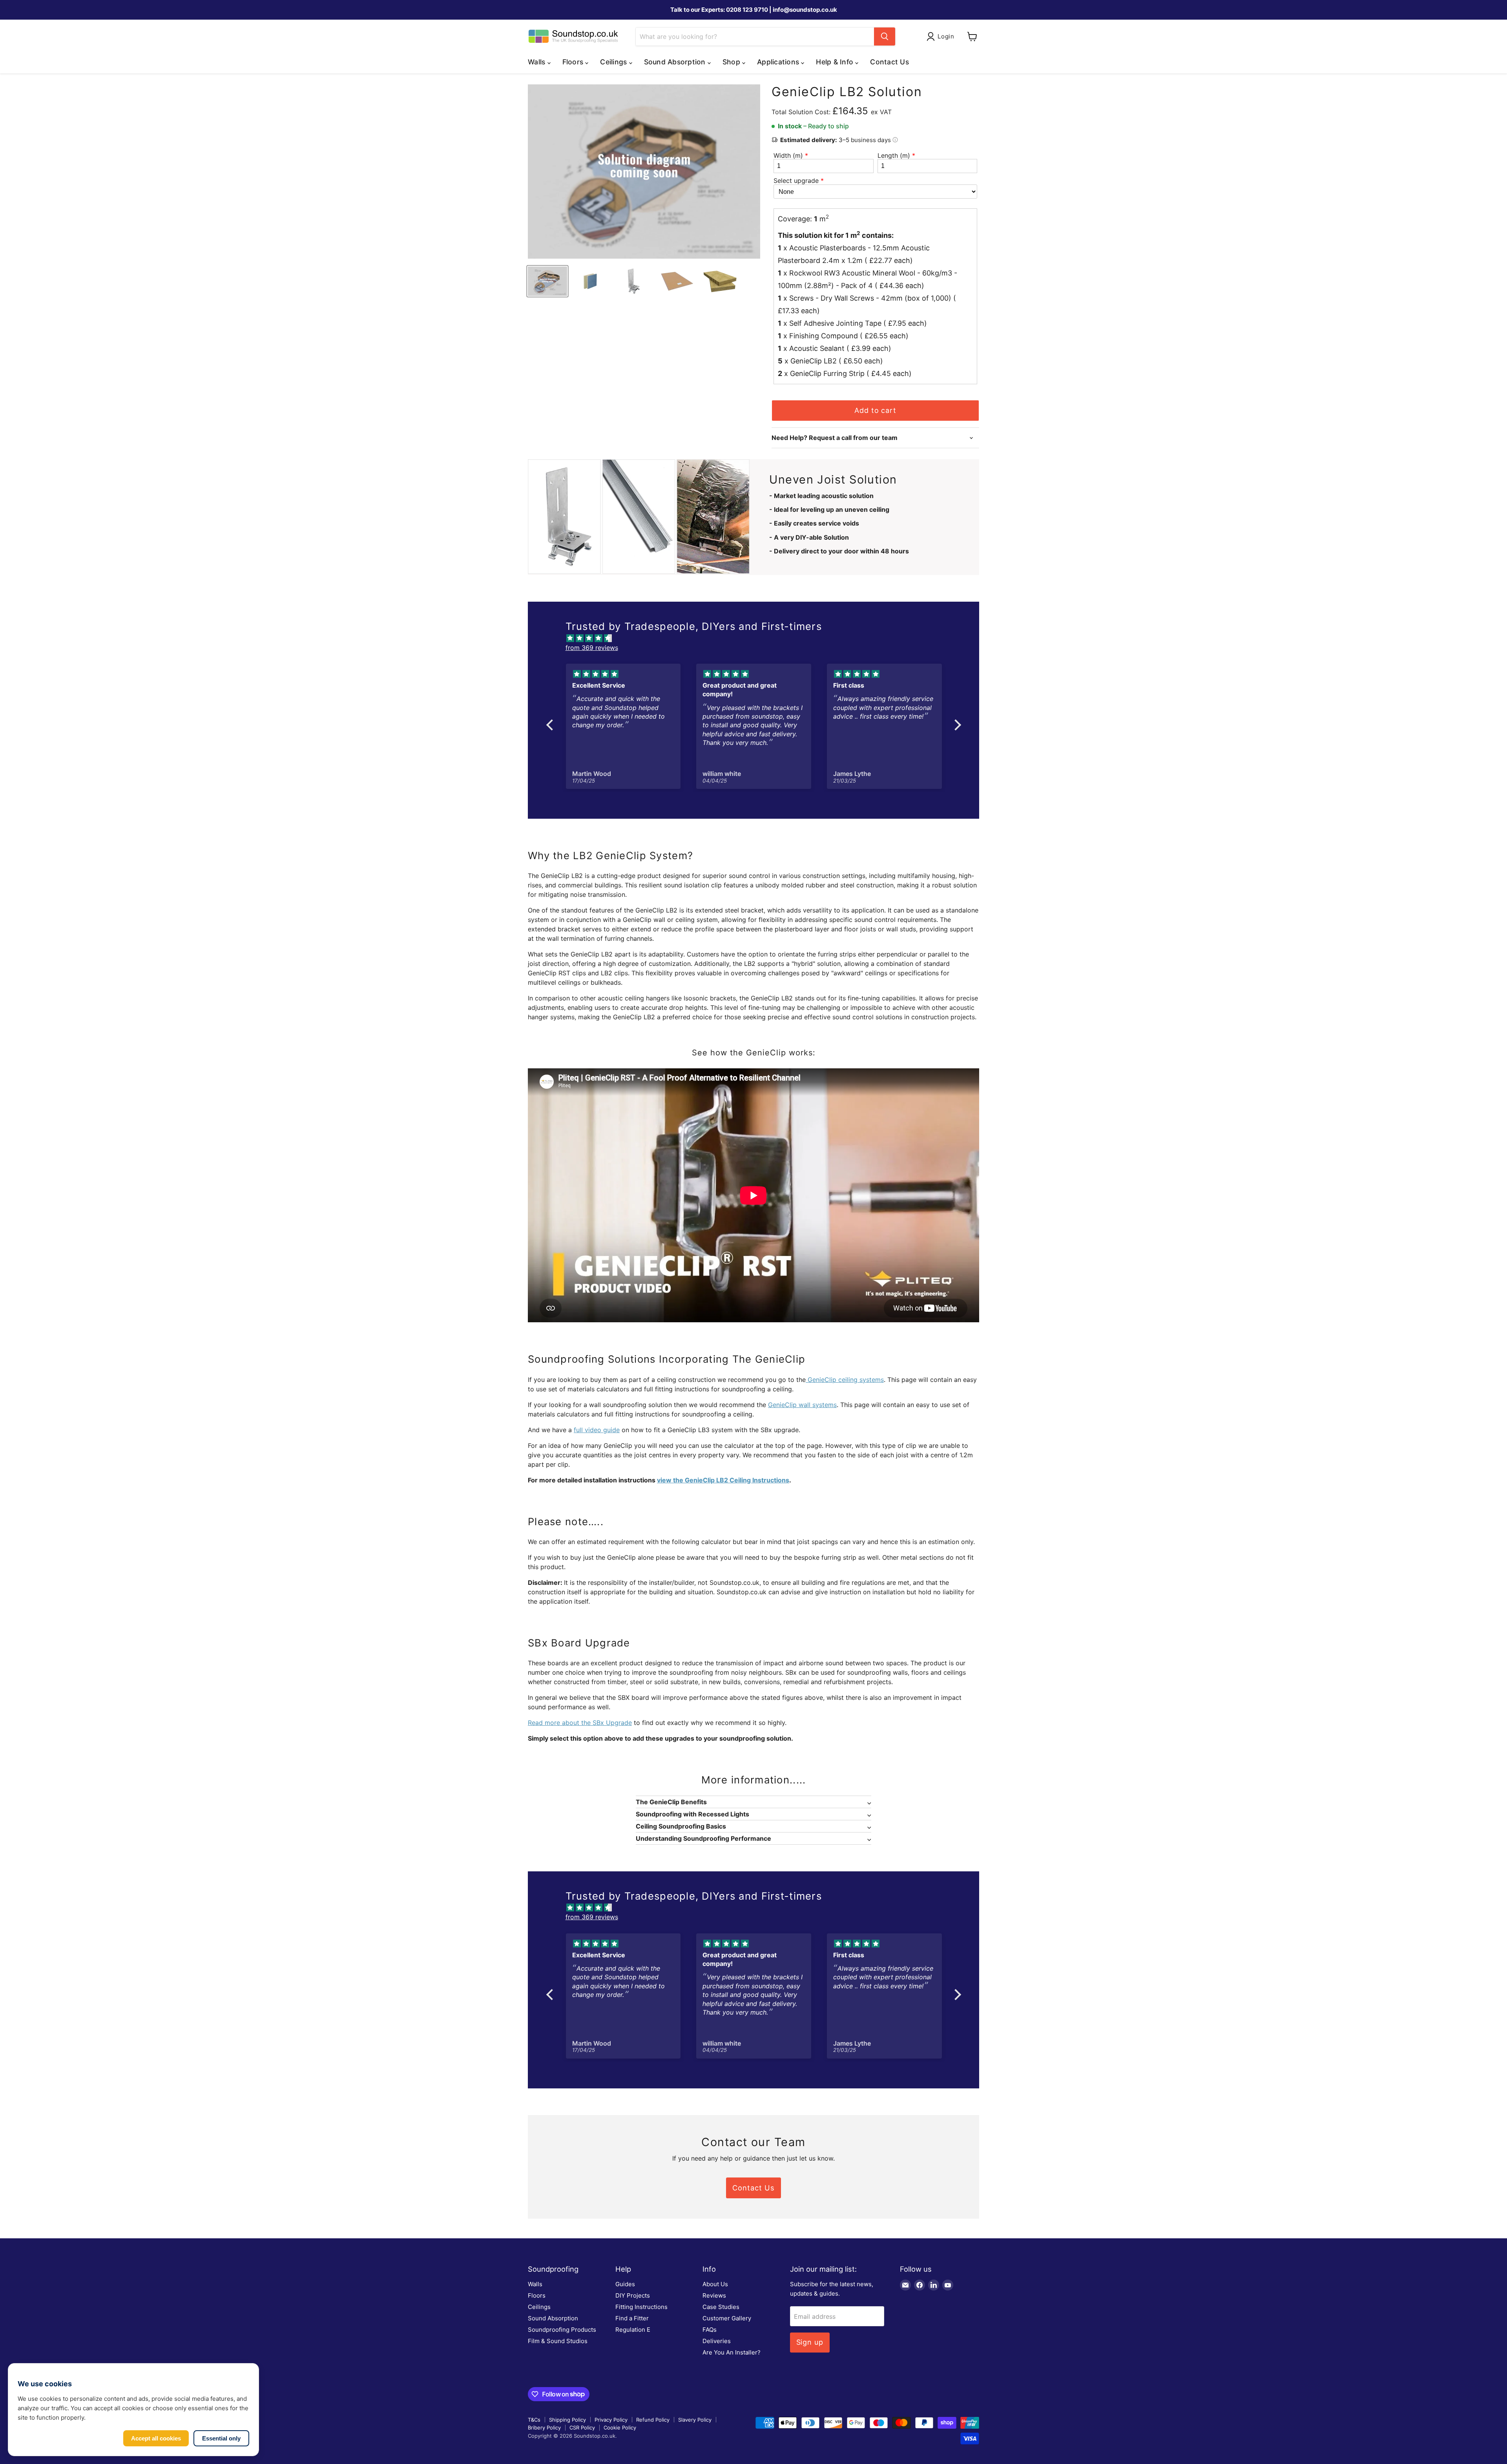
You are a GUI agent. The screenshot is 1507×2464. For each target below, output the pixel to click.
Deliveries (717, 2341)
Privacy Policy (611, 2420)
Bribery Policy (544, 2427)
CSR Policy (582, 2427)
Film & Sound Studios (558, 2341)
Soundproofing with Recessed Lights (692, 1814)
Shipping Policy (567, 2420)
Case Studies (721, 2307)
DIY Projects (633, 2295)
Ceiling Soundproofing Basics (681, 1826)
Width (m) (788, 155)
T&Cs (534, 2420)
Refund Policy (653, 2420)
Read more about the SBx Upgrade (580, 1723)
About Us (715, 2284)
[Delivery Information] (895, 140)
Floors (537, 2295)
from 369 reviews (592, 648)
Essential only (221, 2438)
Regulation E (633, 2330)
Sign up (810, 2342)
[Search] (885, 37)
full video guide (597, 1430)
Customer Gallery (727, 2318)
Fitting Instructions (641, 2307)
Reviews (714, 2295)
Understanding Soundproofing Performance (703, 1838)
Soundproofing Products (562, 2330)
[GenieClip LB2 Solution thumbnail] (547, 281)
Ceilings (539, 2307)
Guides (625, 2284)
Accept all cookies (156, 2438)
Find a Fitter (632, 2318)
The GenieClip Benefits (671, 1802)
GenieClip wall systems (802, 1405)
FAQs (710, 2330)
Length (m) (894, 155)
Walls (535, 2284)
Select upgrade (796, 181)
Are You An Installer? (732, 2352)
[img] (758, 638)
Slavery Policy (695, 2420)
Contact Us (889, 62)
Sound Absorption (553, 2318)
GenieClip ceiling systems (845, 1380)
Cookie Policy (620, 2427)
